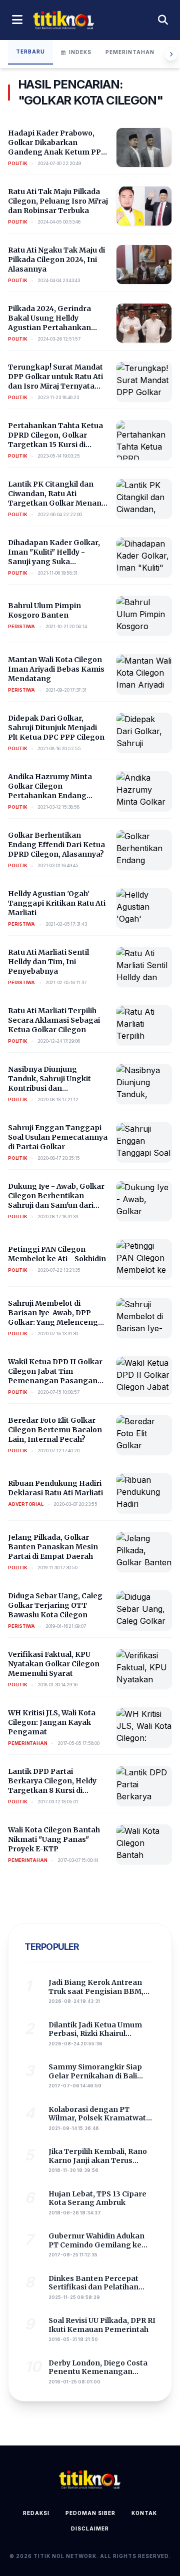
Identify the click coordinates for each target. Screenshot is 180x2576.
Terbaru (30, 52)
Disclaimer (90, 2528)
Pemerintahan (130, 52)
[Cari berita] (163, 20)
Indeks (80, 52)
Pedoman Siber (90, 2513)
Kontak (144, 2513)
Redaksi (36, 2513)
